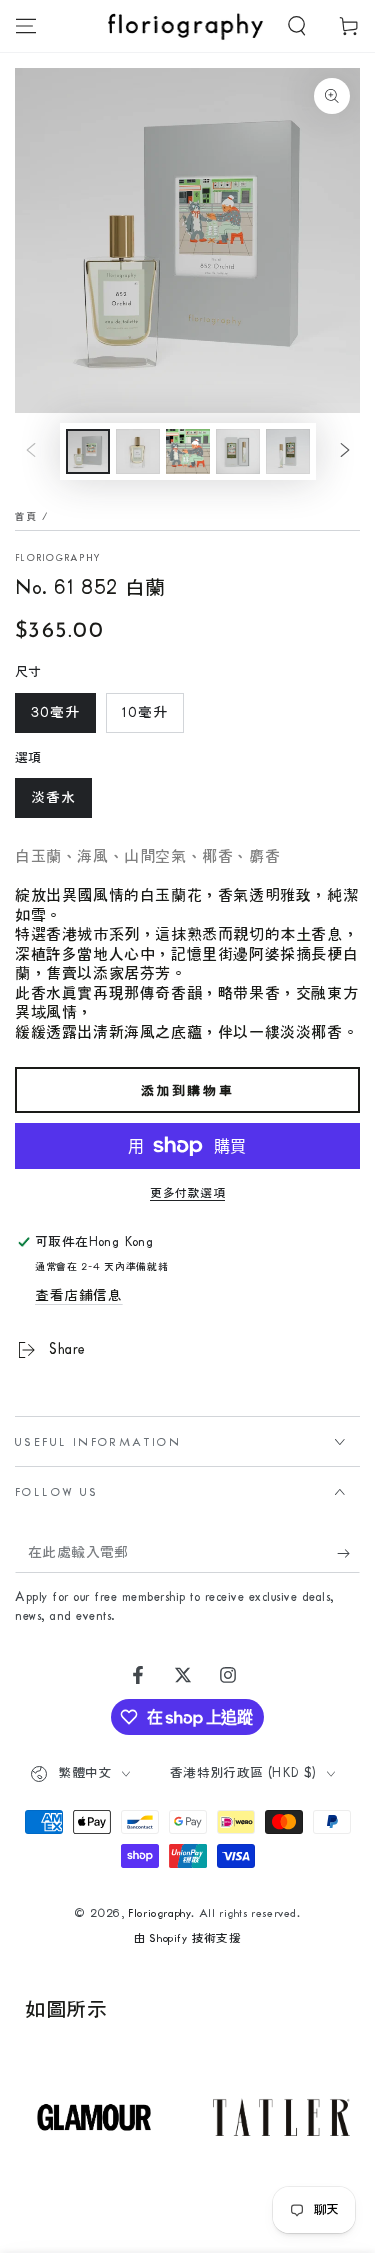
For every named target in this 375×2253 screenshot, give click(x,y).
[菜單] (26, 26)
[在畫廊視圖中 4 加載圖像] (238, 451)
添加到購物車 (188, 1091)
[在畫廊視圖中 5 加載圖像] (288, 451)
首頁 (26, 517)
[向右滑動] (345, 452)
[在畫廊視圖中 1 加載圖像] (88, 451)
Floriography (58, 558)
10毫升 (145, 712)
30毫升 (55, 712)
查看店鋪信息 (79, 1295)
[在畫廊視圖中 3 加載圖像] (188, 451)
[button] (297, 26)
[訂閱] (348, 1553)
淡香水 (53, 797)
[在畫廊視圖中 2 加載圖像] (138, 451)
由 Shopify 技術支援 (187, 1938)
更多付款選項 (187, 1193)
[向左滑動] (31, 452)
